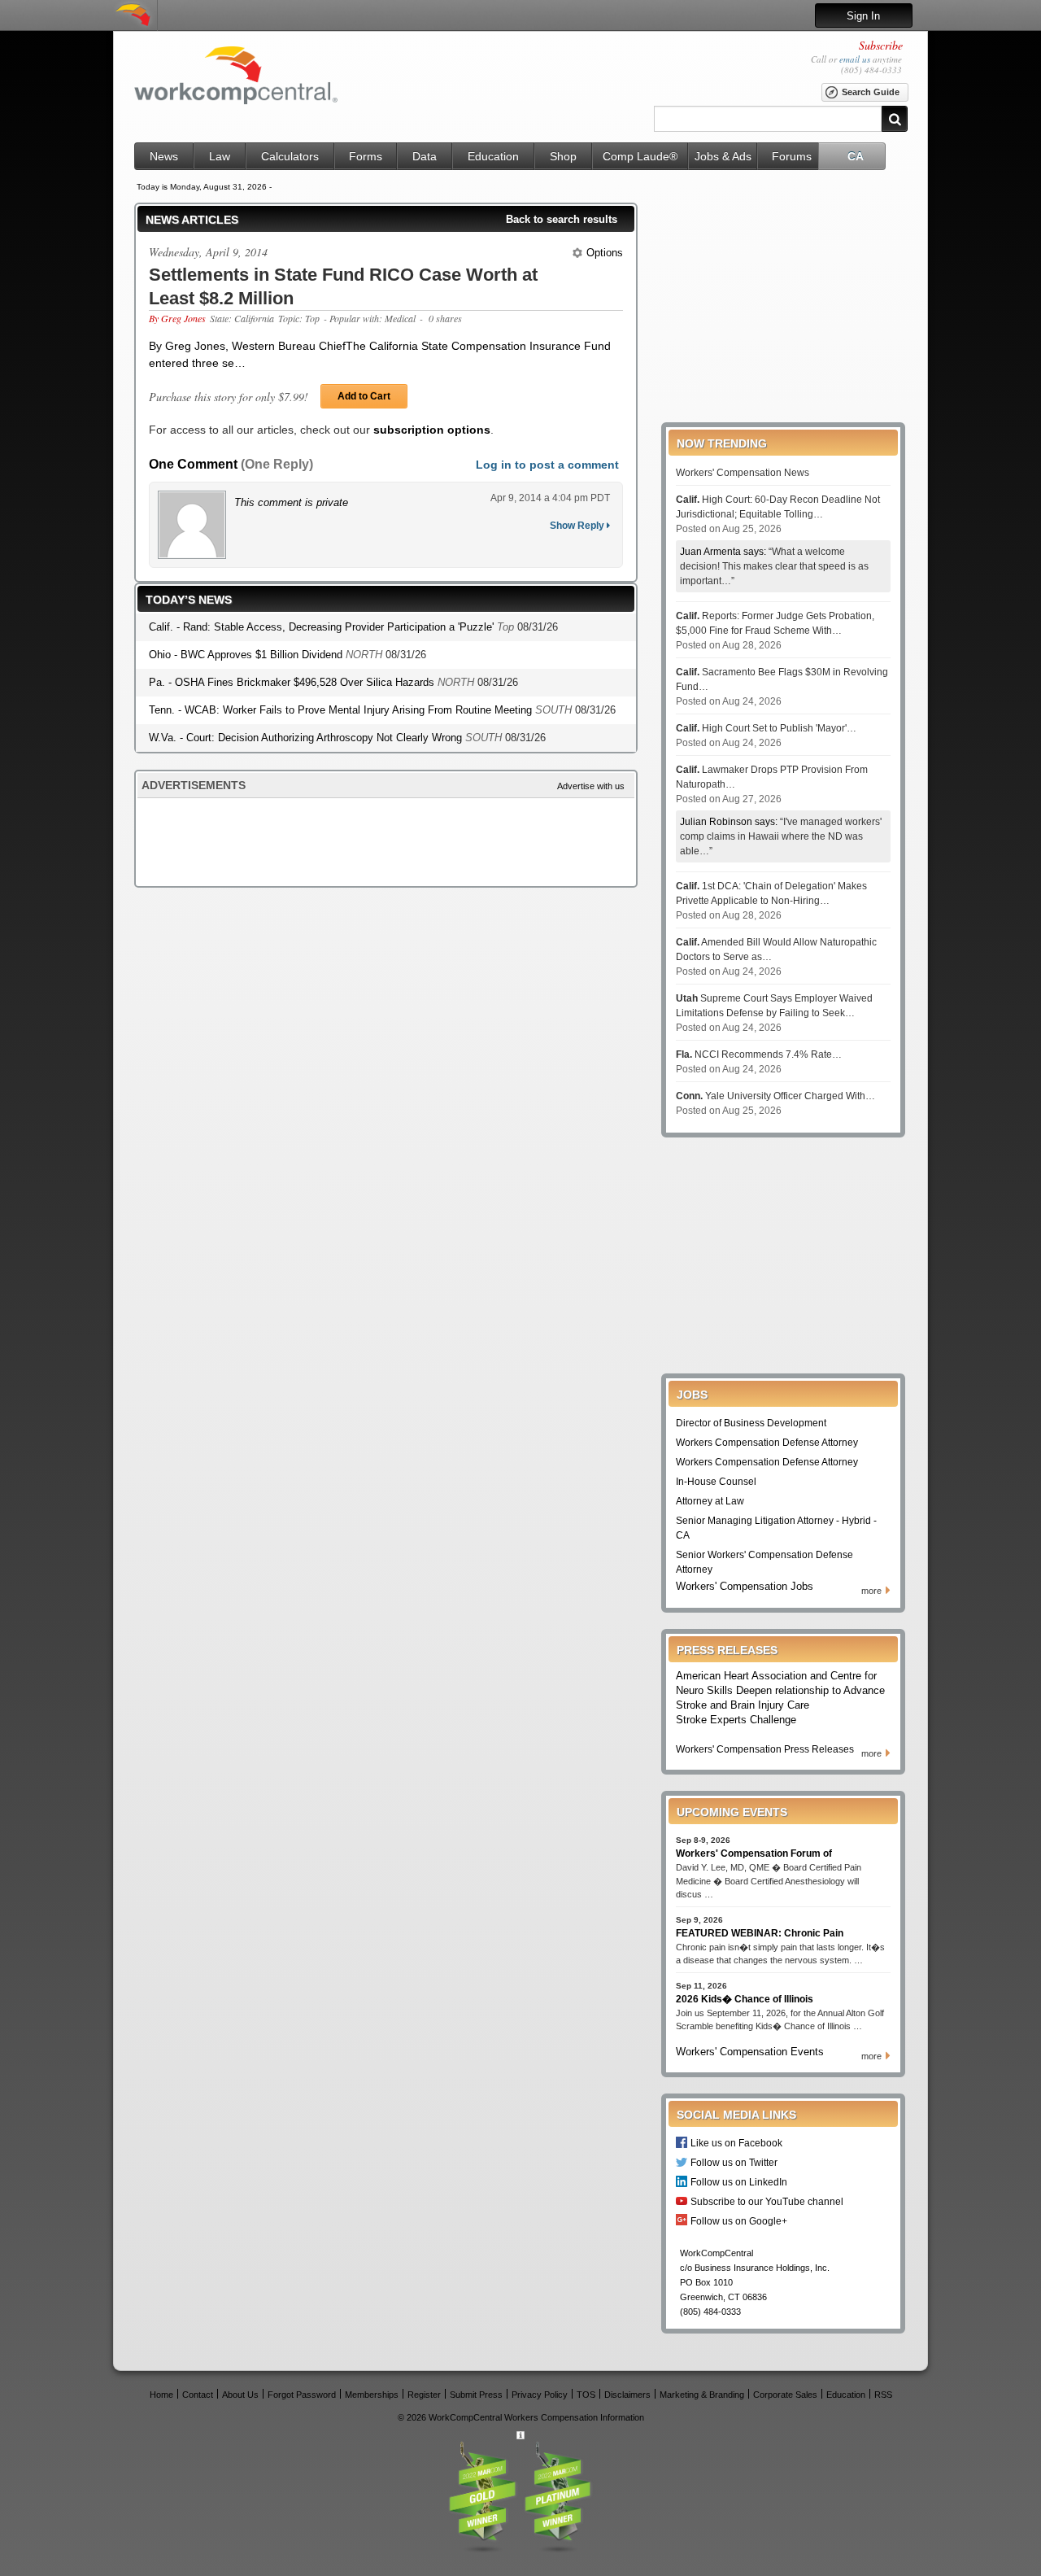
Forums (792, 156)
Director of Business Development (751, 1423)
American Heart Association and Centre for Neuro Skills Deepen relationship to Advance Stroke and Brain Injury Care (780, 1690)
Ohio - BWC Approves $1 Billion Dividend (247, 655)
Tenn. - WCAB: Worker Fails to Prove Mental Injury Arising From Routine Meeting (342, 710)
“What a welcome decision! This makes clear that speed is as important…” (774, 566)
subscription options (432, 430)
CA (856, 156)
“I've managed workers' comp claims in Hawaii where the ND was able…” (781, 836)
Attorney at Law (710, 1501)
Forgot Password (302, 2394)
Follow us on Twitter (734, 2162)
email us (855, 59)
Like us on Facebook (736, 2143)
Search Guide (871, 92)
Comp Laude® (640, 156)
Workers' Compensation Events (750, 2052)
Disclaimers (627, 2394)
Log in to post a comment (547, 465)
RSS (883, 2394)
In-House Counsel (716, 1482)
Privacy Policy (540, 2394)
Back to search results (562, 219)
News (164, 156)
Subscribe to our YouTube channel (767, 2201)
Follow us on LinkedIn (739, 2182)
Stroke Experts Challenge (736, 1720)
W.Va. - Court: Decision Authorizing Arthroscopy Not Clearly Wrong (307, 738)
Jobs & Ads (723, 156)
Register (424, 2394)
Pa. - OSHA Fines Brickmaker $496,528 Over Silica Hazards (293, 682)
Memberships (372, 2394)
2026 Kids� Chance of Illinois (745, 1999)
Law (220, 156)
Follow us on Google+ (739, 2221)
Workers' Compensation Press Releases (765, 1749)
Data (425, 156)
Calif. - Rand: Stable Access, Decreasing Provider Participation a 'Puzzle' (323, 627)
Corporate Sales (785, 2394)
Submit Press (476, 2394)
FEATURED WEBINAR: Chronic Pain (760, 1933)
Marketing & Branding (702, 2394)
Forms (366, 156)
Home (161, 2394)
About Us (240, 2394)
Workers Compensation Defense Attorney (767, 1443)
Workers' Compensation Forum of (754, 1853)
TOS (586, 2394)
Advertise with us (591, 786)
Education (493, 156)
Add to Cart (364, 396)
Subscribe (881, 45)
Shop (563, 156)
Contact (198, 2394)
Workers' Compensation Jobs (745, 1586)
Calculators (290, 156)
